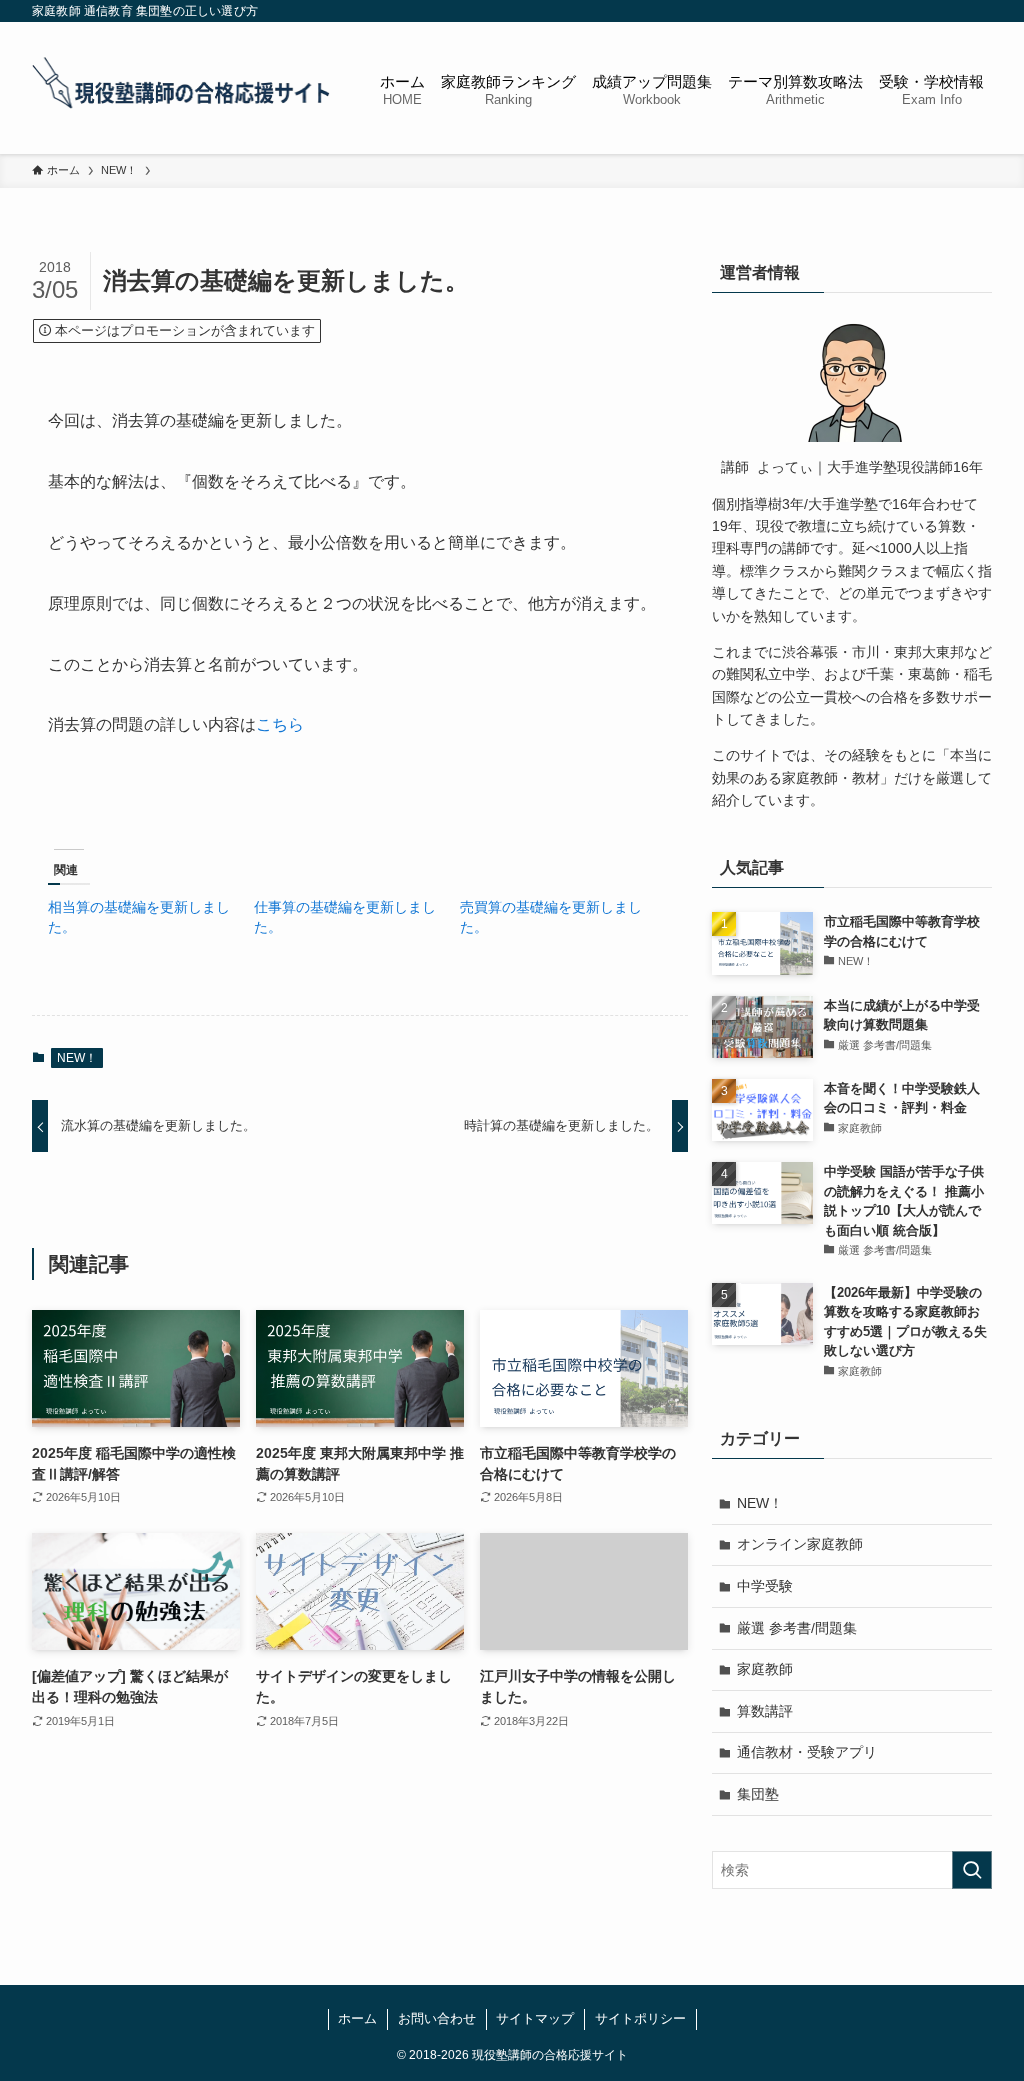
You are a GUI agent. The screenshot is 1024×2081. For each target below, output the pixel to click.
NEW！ (77, 1058)
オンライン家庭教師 (800, 1544)
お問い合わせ (437, 2018)
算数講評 (765, 1711)
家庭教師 (765, 1669)
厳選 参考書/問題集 (797, 1628)
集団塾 (758, 1794)
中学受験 (765, 1586)
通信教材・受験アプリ (807, 1752)
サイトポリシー (640, 2018)
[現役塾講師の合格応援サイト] (182, 88)
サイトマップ (535, 2018)
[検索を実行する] (972, 1870)
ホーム (357, 2018)
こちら (280, 724)
